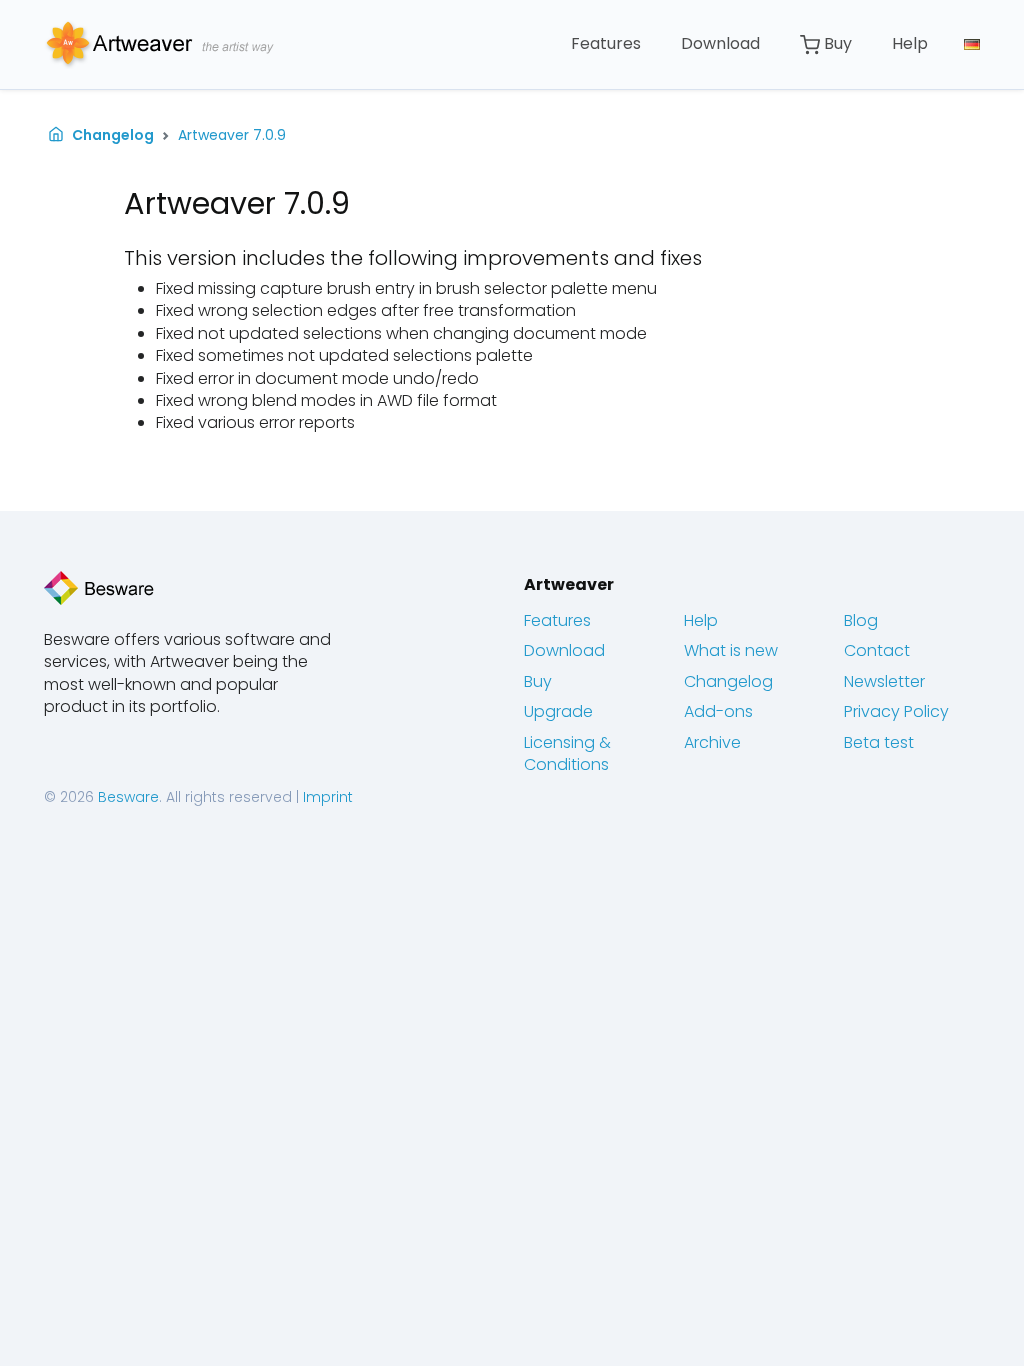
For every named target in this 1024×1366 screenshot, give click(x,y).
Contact (877, 650)
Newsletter (884, 681)
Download (720, 43)
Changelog (113, 135)
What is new (731, 650)
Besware (128, 797)
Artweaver (569, 584)
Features (606, 43)
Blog (861, 620)
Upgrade (558, 711)
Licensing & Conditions (567, 753)
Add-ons (718, 711)
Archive (712, 742)
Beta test (879, 742)
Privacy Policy (896, 711)
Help (910, 43)
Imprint (328, 797)
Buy (836, 43)
